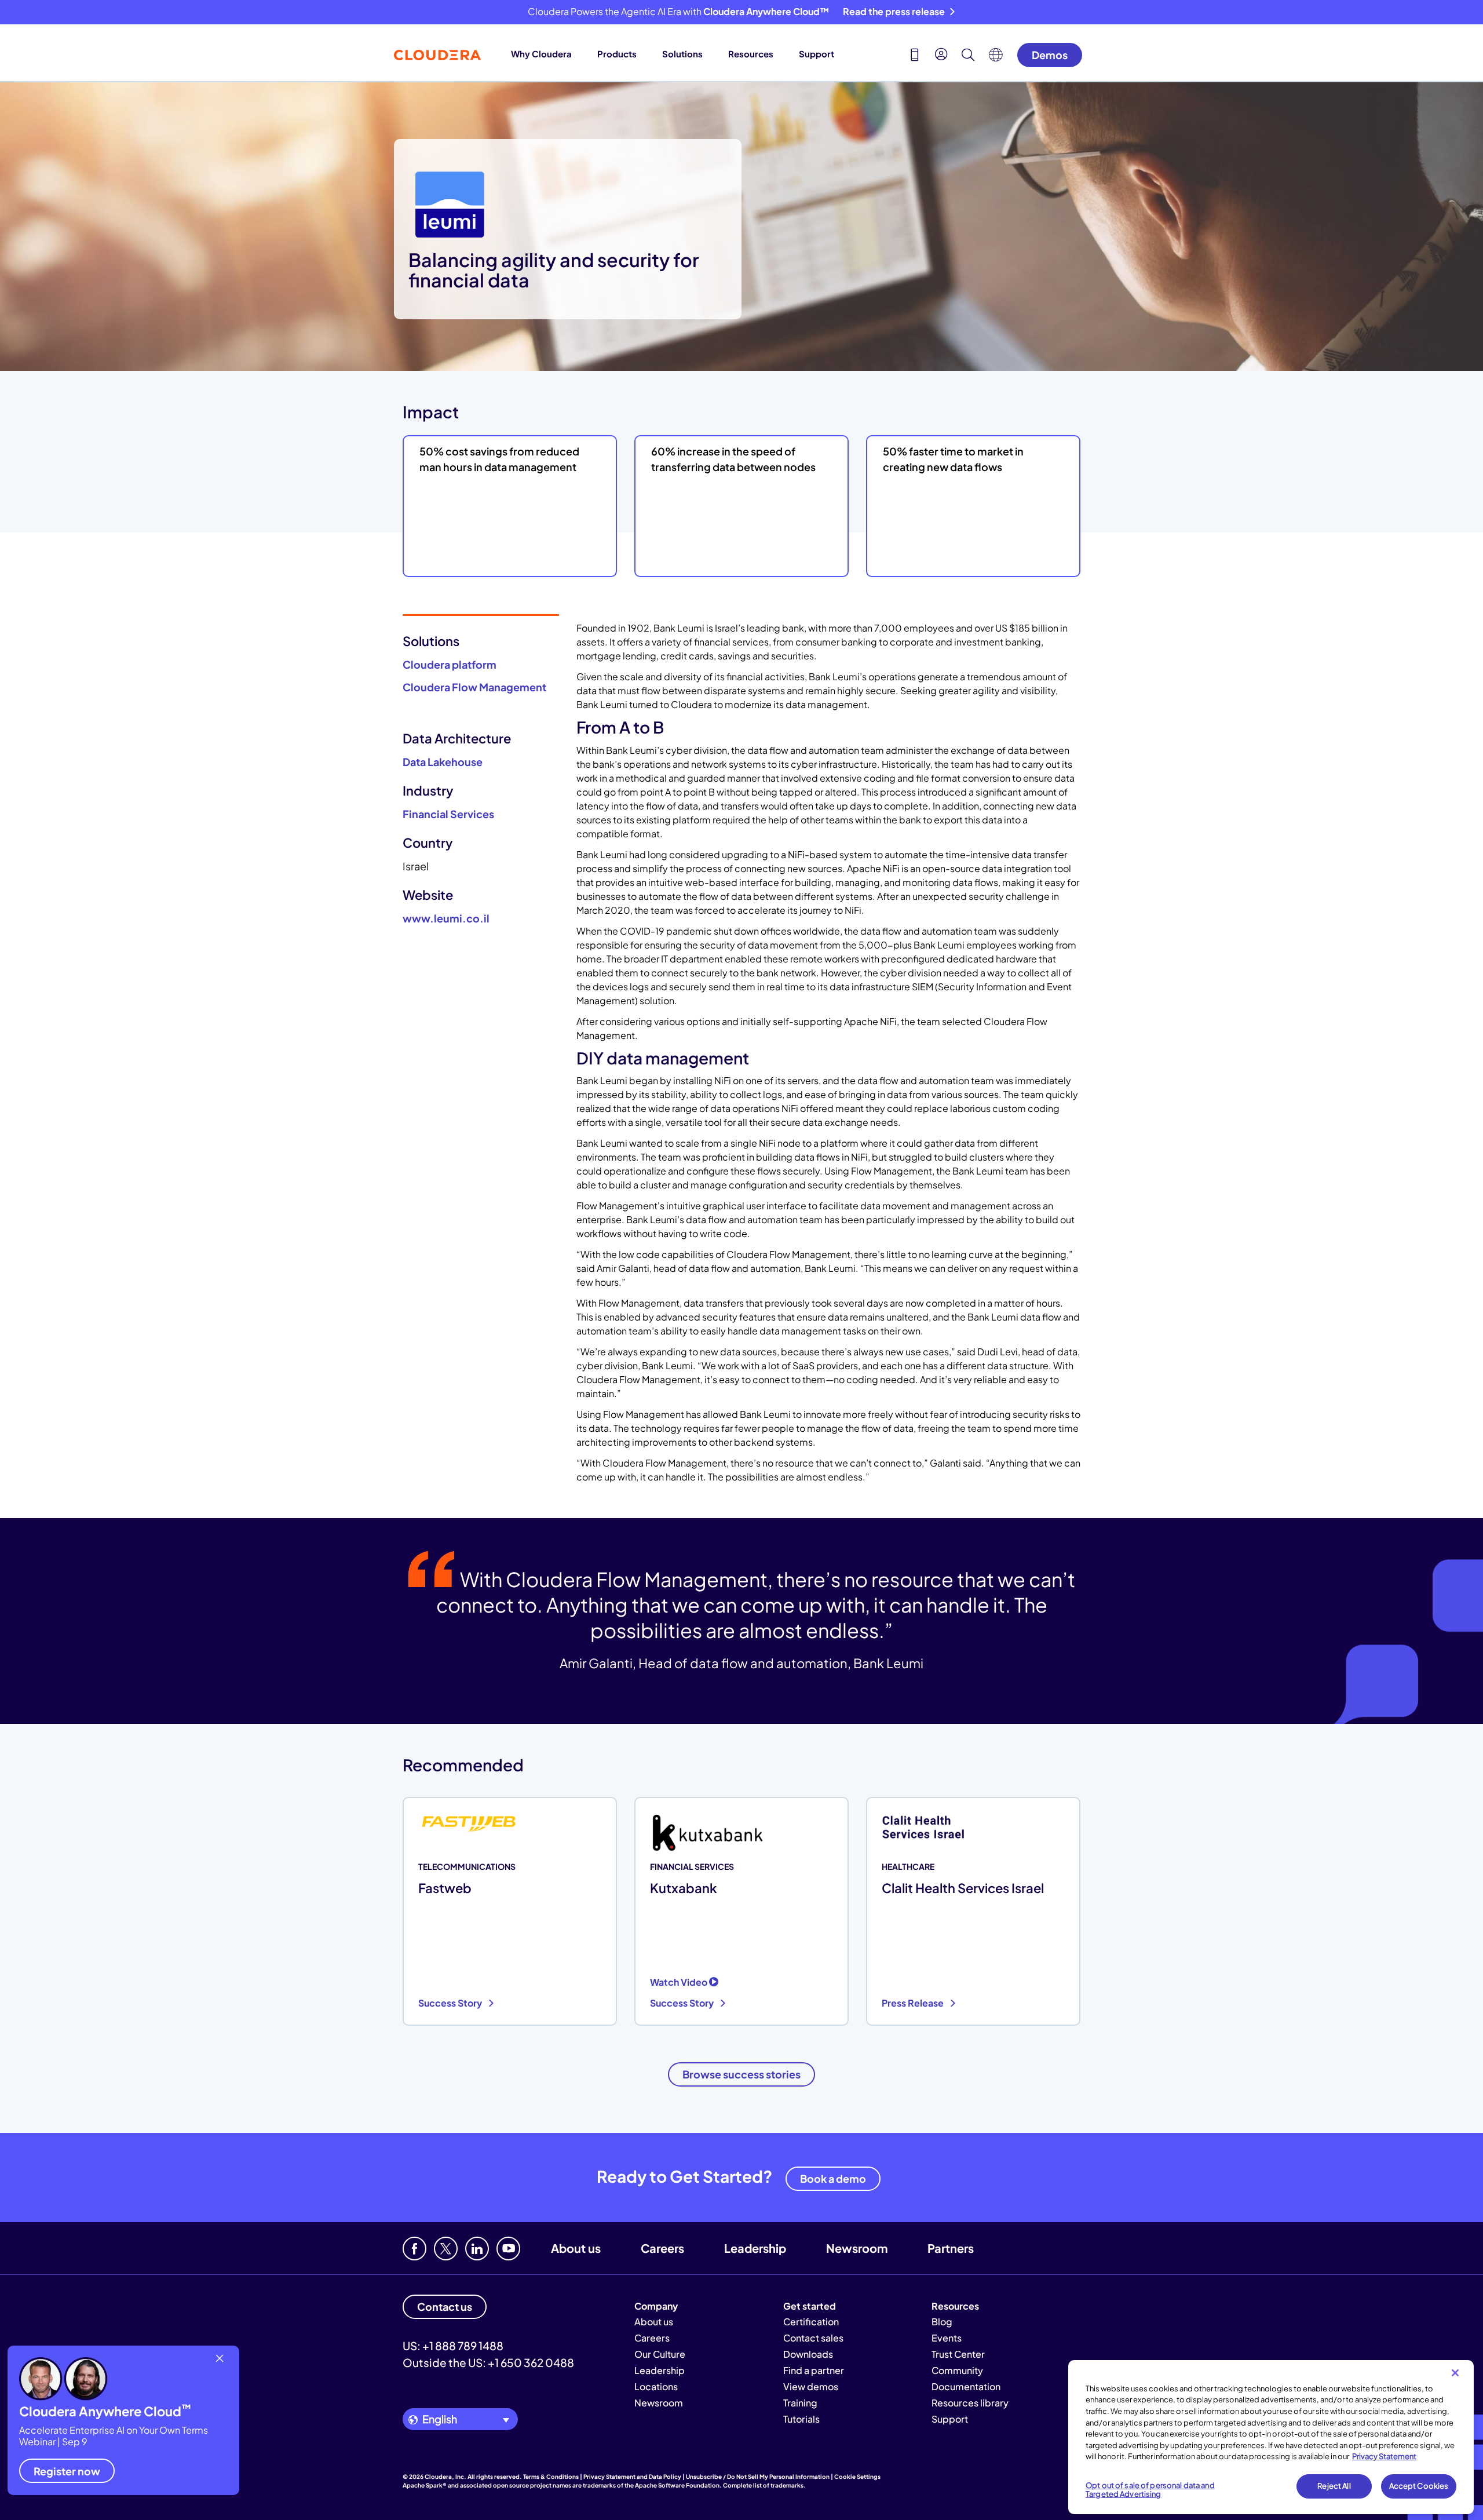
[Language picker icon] (996, 58)
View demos (811, 2386)
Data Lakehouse (443, 762)
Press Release (914, 2003)
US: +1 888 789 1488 (453, 2346)
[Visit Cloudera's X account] (446, 2249)
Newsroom (857, 2248)
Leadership (755, 2248)
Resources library (970, 2403)
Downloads (808, 2354)
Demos (1050, 55)
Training (800, 2403)
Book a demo (833, 2178)
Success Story (451, 2003)
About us (576, 2248)
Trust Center (958, 2354)
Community (957, 2370)
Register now (67, 2471)
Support (817, 54)
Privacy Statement (1384, 2456)
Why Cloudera (541, 54)
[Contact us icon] (915, 56)
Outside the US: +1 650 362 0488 (488, 2362)
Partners (951, 2248)
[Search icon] (968, 56)
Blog (942, 2322)
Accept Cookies (1419, 2486)
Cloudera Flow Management (474, 687)
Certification (811, 2322)
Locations (656, 2386)
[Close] (1455, 2373)
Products (617, 54)
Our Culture (660, 2354)
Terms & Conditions (551, 2477)
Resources (751, 54)
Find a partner (814, 2370)
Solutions (682, 54)
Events (947, 2338)
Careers (662, 2248)
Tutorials (801, 2419)
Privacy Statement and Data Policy (632, 2477)
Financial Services (448, 814)
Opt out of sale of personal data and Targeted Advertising (1150, 2490)
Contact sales (813, 2338)
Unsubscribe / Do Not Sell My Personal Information (758, 2477)
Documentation (966, 2386)
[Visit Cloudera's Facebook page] (414, 2249)
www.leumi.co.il (446, 918)
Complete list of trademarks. (764, 2485)
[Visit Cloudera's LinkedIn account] (477, 2249)
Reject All (1334, 2486)
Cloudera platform (450, 664)
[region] (1271, 2437)
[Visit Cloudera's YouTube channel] (508, 2249)
